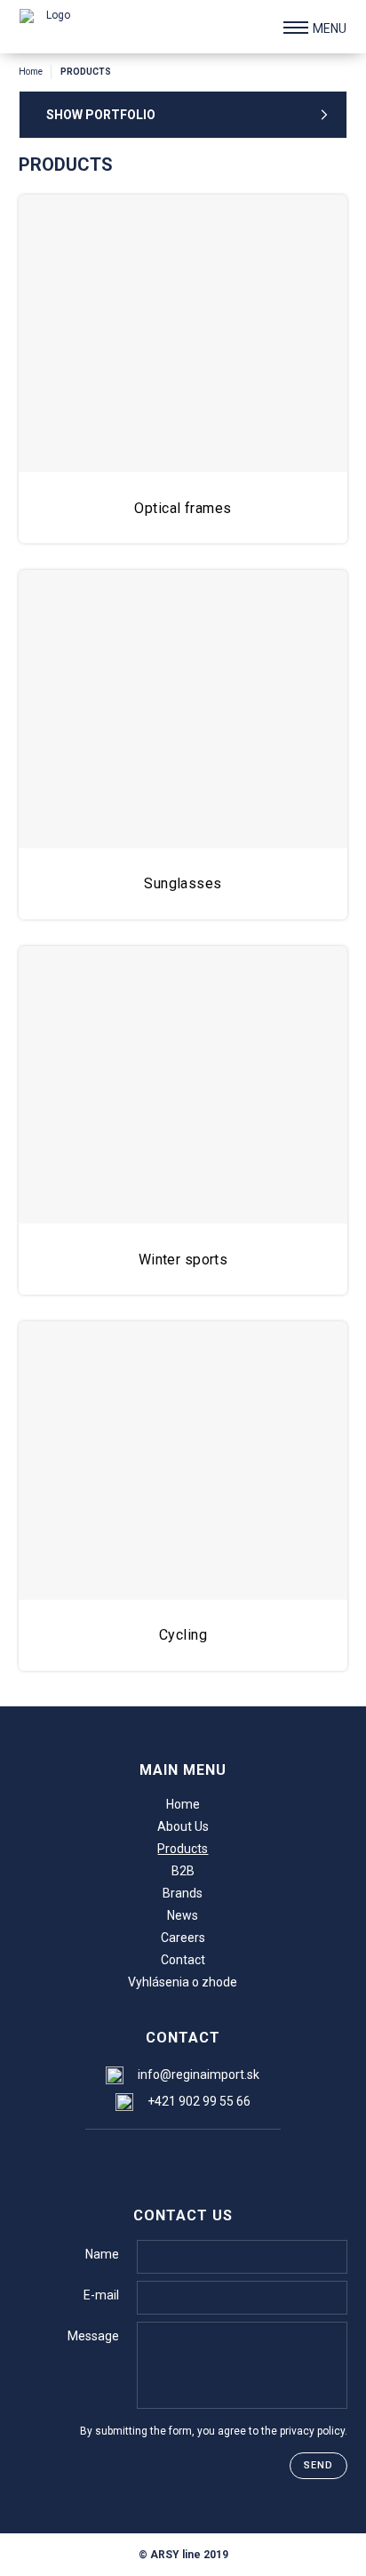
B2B (183, 1871)
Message (93, 2336)
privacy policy (312, 2431)
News (183, 1915)
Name (102, 2254)
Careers (183, 1938)
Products (183, 1849)
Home (31, 72)
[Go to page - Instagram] (182, 2159)
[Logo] (52, 27)
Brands (183, 1893)
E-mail (101, 2295)
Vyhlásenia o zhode (183, 1982)
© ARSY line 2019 (183, 2555)
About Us (183, 1826)
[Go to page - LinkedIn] (217, 2159)
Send (318, 2465)
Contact (183, 1960)
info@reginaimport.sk (199, 2074)
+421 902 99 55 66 (199, 2101)
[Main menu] (296, 28)
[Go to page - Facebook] (146, 2159)
